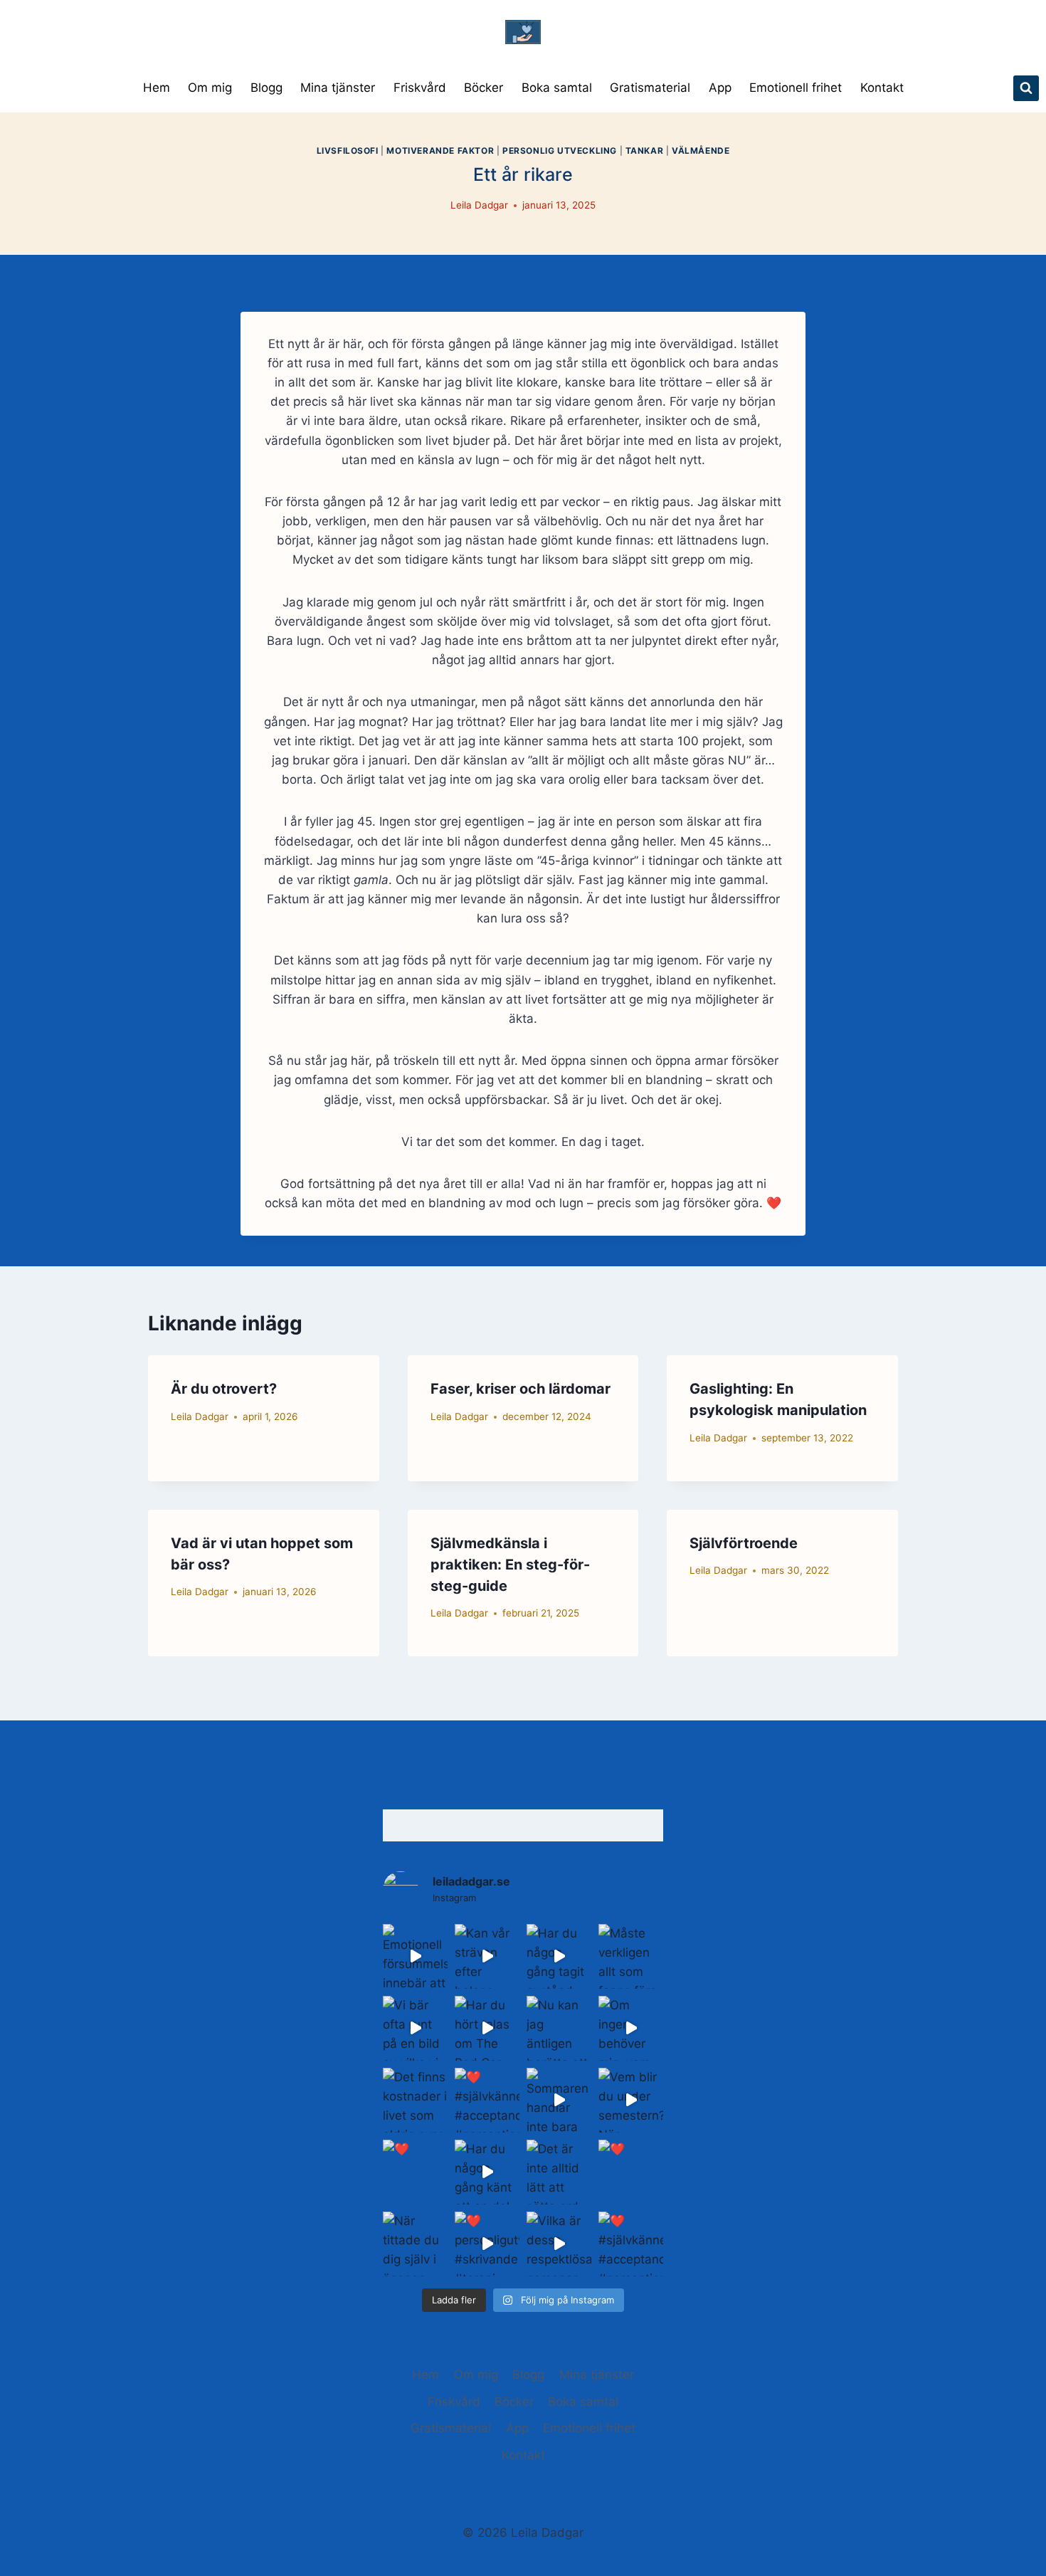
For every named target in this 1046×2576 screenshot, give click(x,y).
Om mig (210, 88)
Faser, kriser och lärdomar (521, 1389)
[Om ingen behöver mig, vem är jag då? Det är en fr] (631, 2028)
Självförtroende (744, 1543)
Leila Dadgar (479, 205)
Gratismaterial (650, 88)
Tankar (645, 151)
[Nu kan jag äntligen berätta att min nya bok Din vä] (559, 2028)
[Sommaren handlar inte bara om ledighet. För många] (559, 2100)
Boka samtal (557, 88)
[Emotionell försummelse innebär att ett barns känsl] (415, 1956)
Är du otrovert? (224, 1389)
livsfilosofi (348, 151)
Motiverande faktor (440, 151)
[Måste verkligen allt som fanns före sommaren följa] (631, 1956)
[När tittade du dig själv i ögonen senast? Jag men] (415, 2244)
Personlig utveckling (560, 151)
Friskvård (420, 88)
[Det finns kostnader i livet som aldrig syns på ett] (415, 2100)
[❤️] (415, 2172)
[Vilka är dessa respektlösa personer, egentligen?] (559, 2244)
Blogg (266, 88)
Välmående (701, 151)
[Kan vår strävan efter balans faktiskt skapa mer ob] (487, 1956)
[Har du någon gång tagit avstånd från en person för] (559, 1956)
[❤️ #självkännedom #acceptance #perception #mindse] (487, 2100)
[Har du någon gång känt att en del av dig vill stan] (487, 2172)
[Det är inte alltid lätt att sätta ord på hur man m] (559, 2172)
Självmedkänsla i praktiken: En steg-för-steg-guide (510, 1565)
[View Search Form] (1026, 88)
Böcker (484, 88)
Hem (157, 88)
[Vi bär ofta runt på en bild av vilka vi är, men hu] (415, 2028)
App (720, 88)
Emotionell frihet (796, 88)
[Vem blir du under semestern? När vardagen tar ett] (631, 2100)
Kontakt (882, 88)
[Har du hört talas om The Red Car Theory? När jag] (487, 2028)
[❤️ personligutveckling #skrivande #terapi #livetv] (487, 2244)
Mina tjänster (338, 88)
